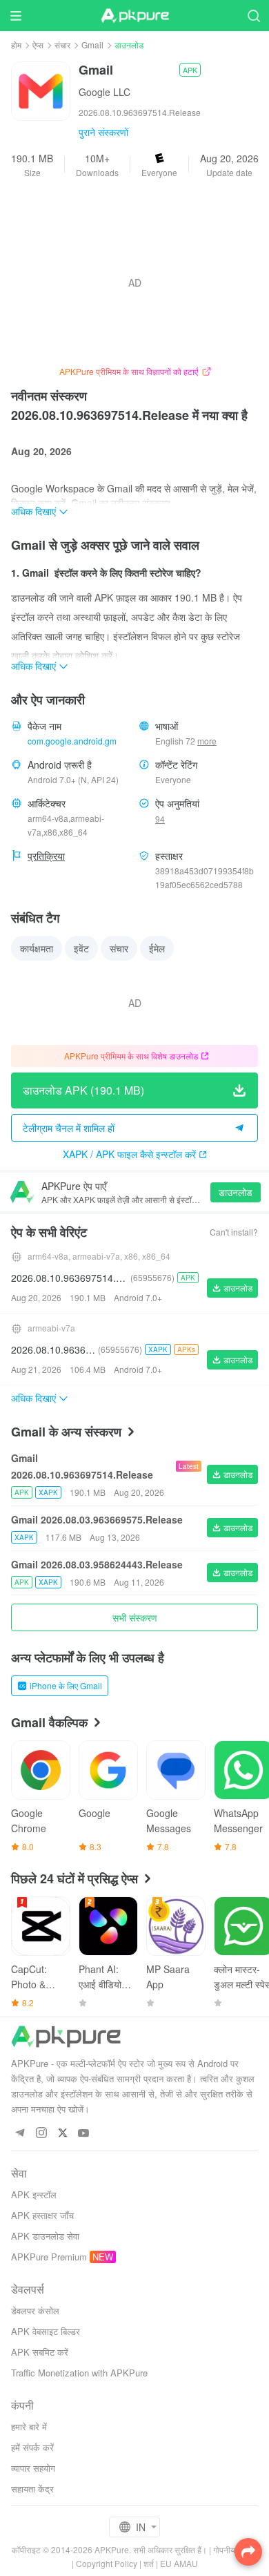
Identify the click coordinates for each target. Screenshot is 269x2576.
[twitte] (62, 2134)
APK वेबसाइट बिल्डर (46, 2331)
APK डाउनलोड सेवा (45, 2236)
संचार (62, 45)
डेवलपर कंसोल (35, 2310)
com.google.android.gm (72, 741)
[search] (253, 16)
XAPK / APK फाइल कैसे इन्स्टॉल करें (129, 1154)
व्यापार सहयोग (33, 2468)
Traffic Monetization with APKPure (79, 2373)
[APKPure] (134, 16)
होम (16, 45)
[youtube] (84, 2134)
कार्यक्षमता (37, 948)
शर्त (149, 2563)
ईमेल (157, 948)
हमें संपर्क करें (32, 2447)
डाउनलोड (236, 1192)
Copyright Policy (107, 2563)
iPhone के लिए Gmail (66, 1685)
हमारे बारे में (29, 2426)
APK (190, 70)
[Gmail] (41, 90)
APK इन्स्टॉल (34, 2194)
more (207, 741)
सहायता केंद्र (32, 2489)
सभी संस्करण (135, 1617)
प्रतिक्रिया (46, 856)
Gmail (92, 45)
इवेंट (81, 948)
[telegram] (20, 2134)
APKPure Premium (49, 2257)
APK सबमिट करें (40, 2352)
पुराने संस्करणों (103, 132)
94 (160, 819)
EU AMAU (179, 2563)
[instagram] (41, 2134)
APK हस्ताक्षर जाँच (42, 2215)
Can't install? (234, 1232)
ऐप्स (38, 45)
